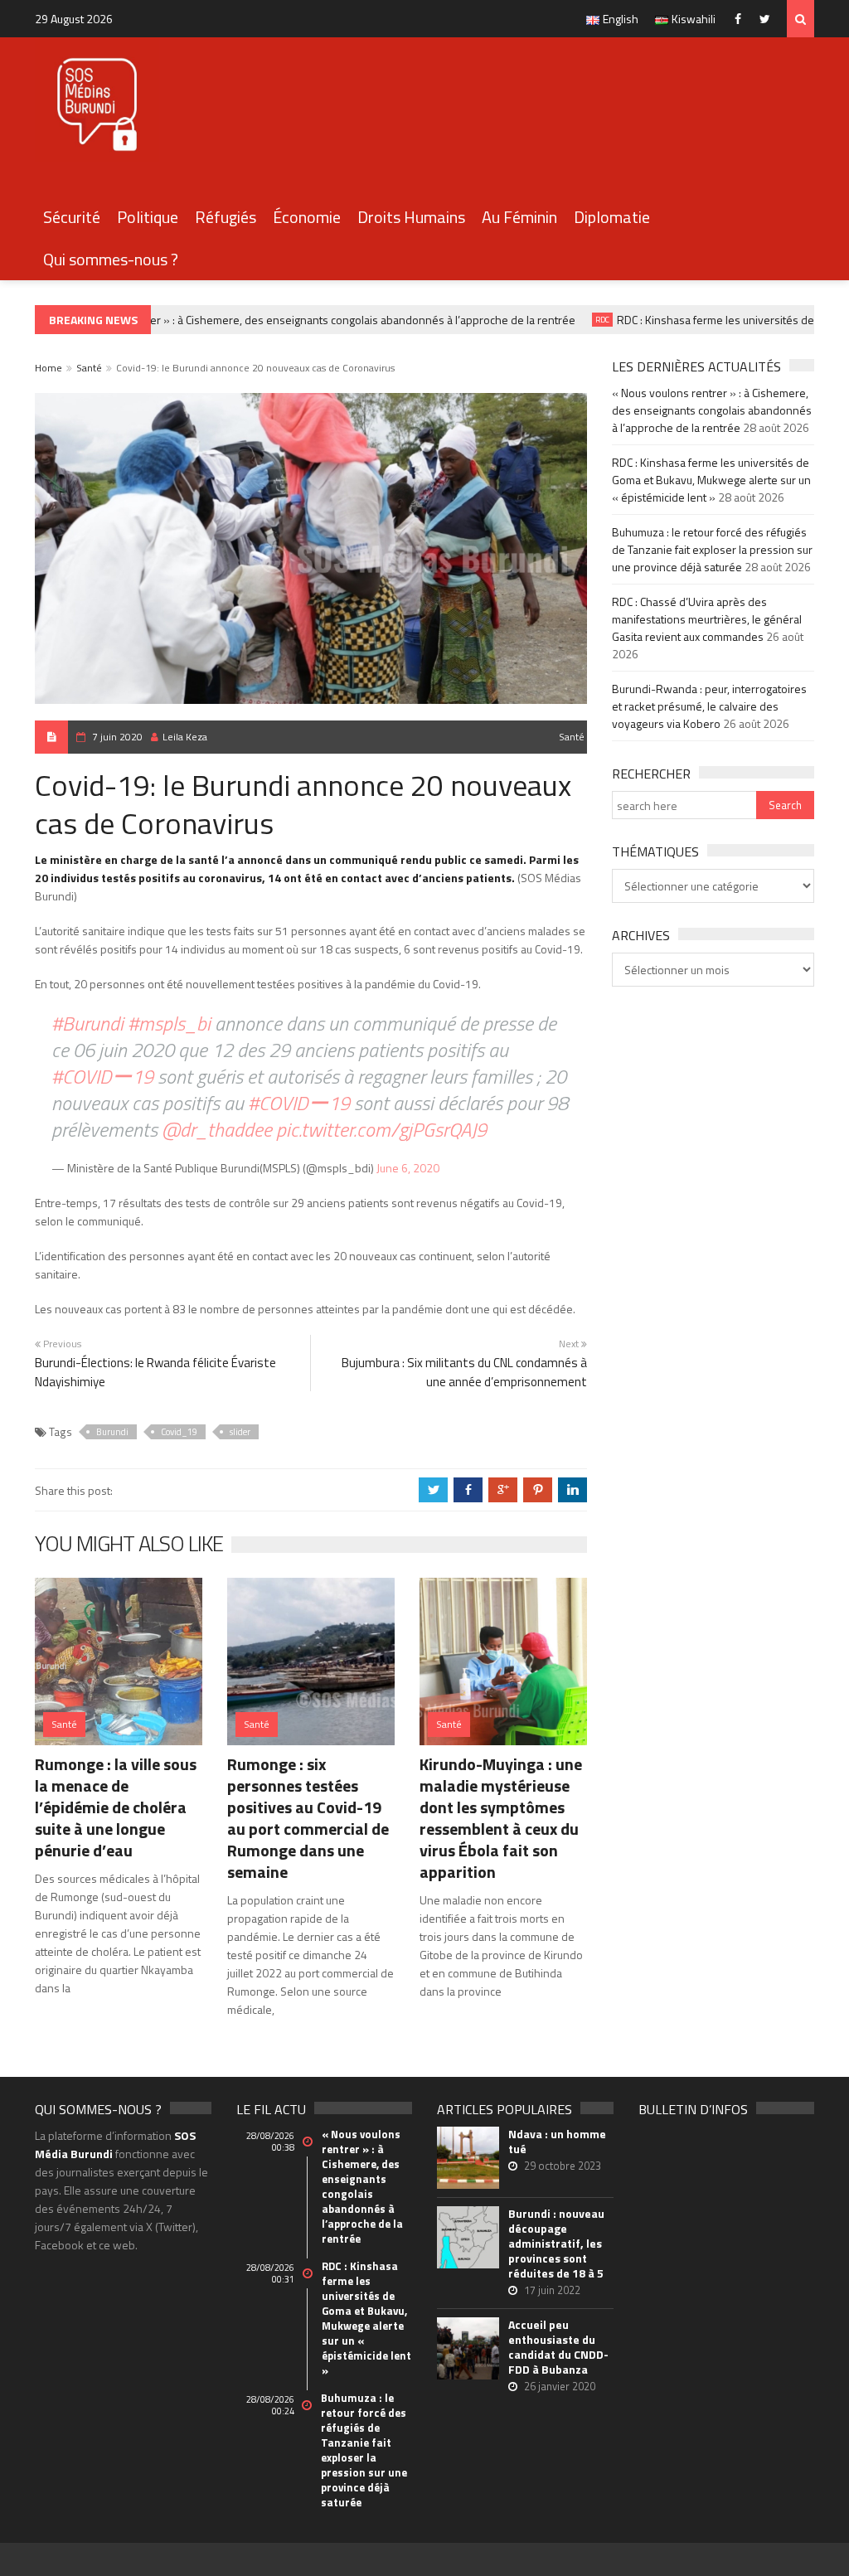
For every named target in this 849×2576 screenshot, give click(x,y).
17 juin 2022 (552, 2290)
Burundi (112, 1432)
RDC (584, 320)
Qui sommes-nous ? (111, 259)
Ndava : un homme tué (557, 2142)
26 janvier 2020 (560, 2386)
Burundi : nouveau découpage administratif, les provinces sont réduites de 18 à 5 (556, 2244)
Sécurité (72, 217)
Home (49, 368)
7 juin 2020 (117, 737)
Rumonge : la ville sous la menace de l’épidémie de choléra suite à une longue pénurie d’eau (116, 1807)
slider (240, 1432)
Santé (89, 368)
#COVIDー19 (102, 1076)
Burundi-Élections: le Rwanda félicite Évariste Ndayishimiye (155, 1372)
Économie (307, 217)
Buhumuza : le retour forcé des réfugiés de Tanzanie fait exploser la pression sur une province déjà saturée (712, 549)
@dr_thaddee (217, 1129)
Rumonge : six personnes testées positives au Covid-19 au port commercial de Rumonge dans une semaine (308, 1818)
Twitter (769, 19)
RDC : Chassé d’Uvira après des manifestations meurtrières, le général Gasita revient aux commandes (707, 619)
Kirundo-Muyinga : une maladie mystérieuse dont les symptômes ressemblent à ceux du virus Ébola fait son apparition (501, 1818)
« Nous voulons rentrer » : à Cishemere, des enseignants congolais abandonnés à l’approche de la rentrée (292, 320)
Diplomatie (612, 217)
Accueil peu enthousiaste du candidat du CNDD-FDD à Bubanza (558, 2347)
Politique (148, 217)
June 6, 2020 (408, 1168)
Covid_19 (179, 1432)
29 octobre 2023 (563, 2166)
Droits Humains (411, 217)
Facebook (742, 19)
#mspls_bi (169, 1023)
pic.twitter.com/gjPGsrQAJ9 (381, 1129)
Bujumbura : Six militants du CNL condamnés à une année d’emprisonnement (464, 1372)
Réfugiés (226, 217)
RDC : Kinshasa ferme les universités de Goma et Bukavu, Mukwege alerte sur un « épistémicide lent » (711, 480)
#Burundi (87, 1023)
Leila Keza (185, 737)
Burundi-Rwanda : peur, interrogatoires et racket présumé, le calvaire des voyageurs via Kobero (709, 706)
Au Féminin (519, 217)
